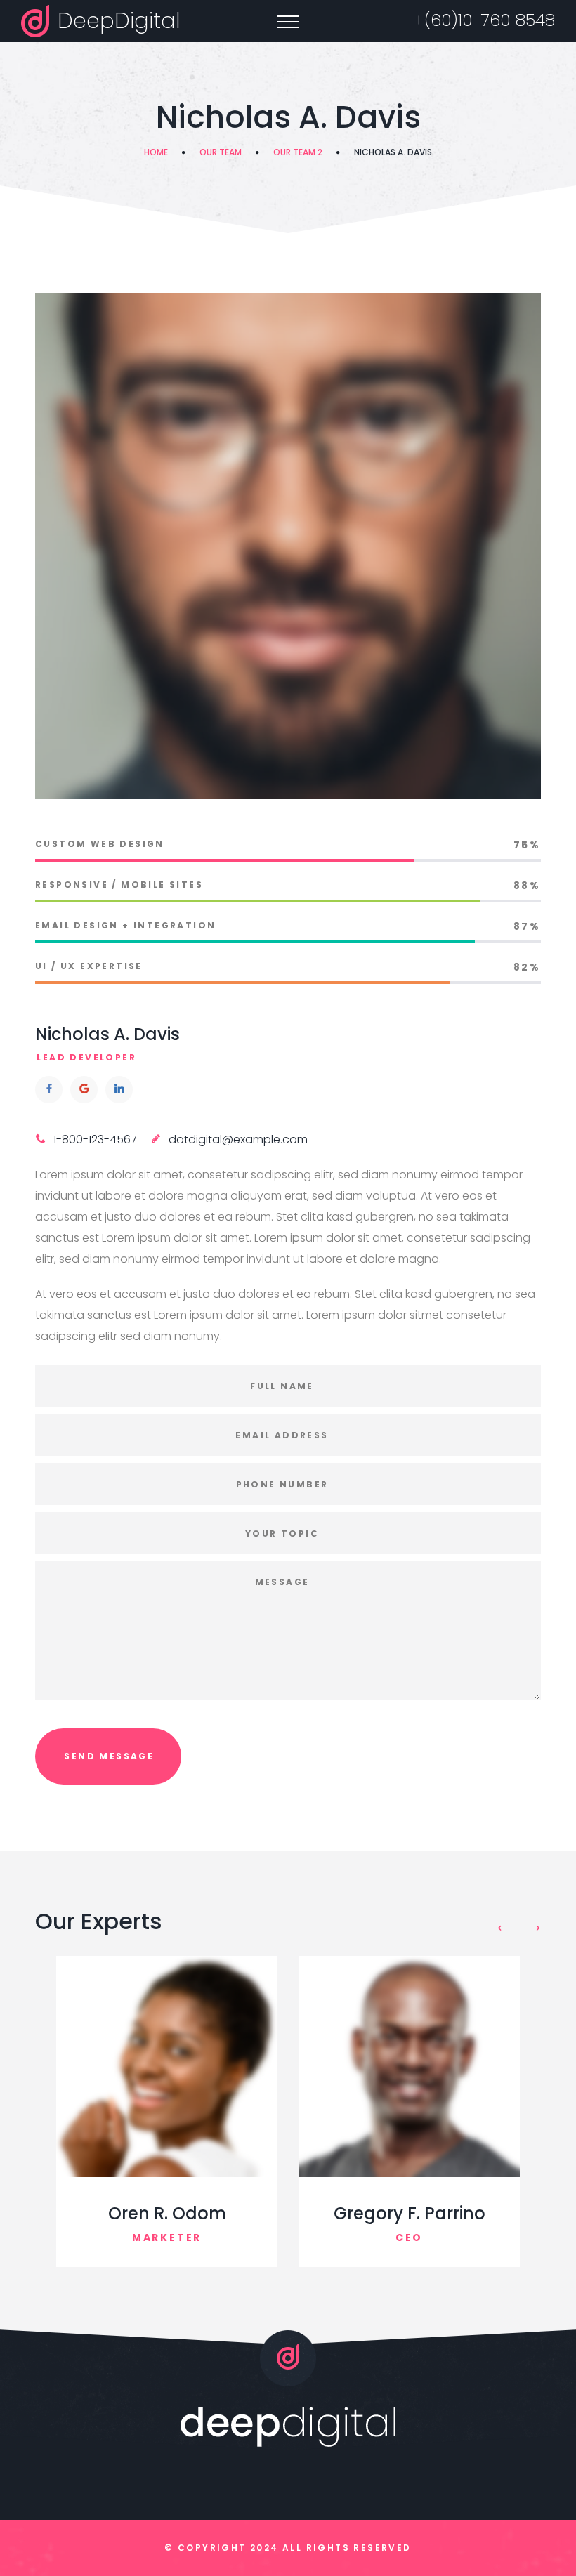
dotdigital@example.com (238, 1139)
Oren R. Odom (167, 2213)
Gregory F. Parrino (410, 2213)
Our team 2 (298, 152)
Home (156, 152)
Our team (221, 152)
